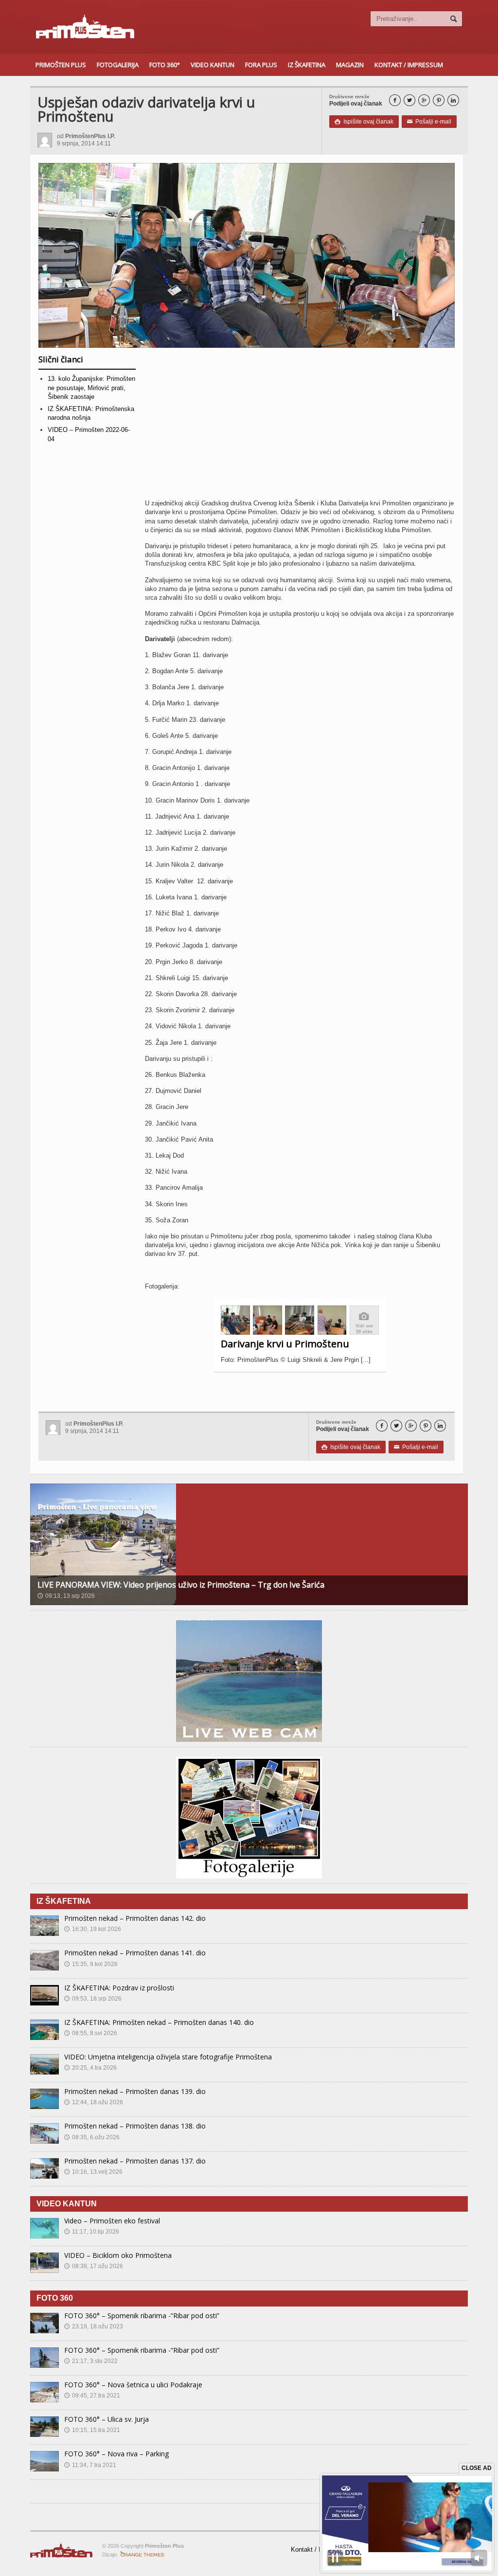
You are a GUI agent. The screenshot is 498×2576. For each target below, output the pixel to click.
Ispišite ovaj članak (364, 122)
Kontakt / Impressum (409, 65)
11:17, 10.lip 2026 (92, 2232)
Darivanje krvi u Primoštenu (285, 1344)
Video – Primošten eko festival (112, 2221)
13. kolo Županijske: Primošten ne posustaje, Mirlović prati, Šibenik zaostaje (91, 387)
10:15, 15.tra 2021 (92, 2430)
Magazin (350, 65)
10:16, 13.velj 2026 (93, 2172)
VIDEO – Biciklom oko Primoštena (118, 2255)
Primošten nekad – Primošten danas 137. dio (135, 2161)
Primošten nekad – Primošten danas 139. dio (135, 2091)
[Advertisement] (300, 427)
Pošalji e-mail (429, 122)
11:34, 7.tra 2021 (90, 2465)
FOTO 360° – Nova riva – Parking (116, 2454)
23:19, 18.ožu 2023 (94, 2326)
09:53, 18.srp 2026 (93, 1999)
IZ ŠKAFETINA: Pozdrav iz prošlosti (119, 1988)
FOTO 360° (165, 65)
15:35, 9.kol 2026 (91, 1964)
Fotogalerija (118, 65)
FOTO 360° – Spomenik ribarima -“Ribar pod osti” (142, 2316)
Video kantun (213, 65)
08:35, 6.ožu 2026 (92, 2137)
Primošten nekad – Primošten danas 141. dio (135, 1953)
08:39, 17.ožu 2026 (94, 2266)
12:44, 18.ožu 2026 (94, 2102)
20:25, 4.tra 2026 (90, 2068)
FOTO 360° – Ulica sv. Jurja (107, 2419)
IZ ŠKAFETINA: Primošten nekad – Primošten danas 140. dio (159, 2022)
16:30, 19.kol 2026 (93, 1929)
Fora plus (261, 65)
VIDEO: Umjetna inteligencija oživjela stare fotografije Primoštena (168, 2057)
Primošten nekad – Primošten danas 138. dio (135, 2126)
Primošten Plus (61, 65)
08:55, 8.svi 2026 (91, 2033)
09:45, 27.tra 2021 (92, 2396)
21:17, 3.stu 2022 (91, 2361)
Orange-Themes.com (142, 2555)
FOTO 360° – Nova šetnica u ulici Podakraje (133, 2385)
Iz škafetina (307, 65)
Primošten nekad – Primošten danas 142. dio (135, 1918)
